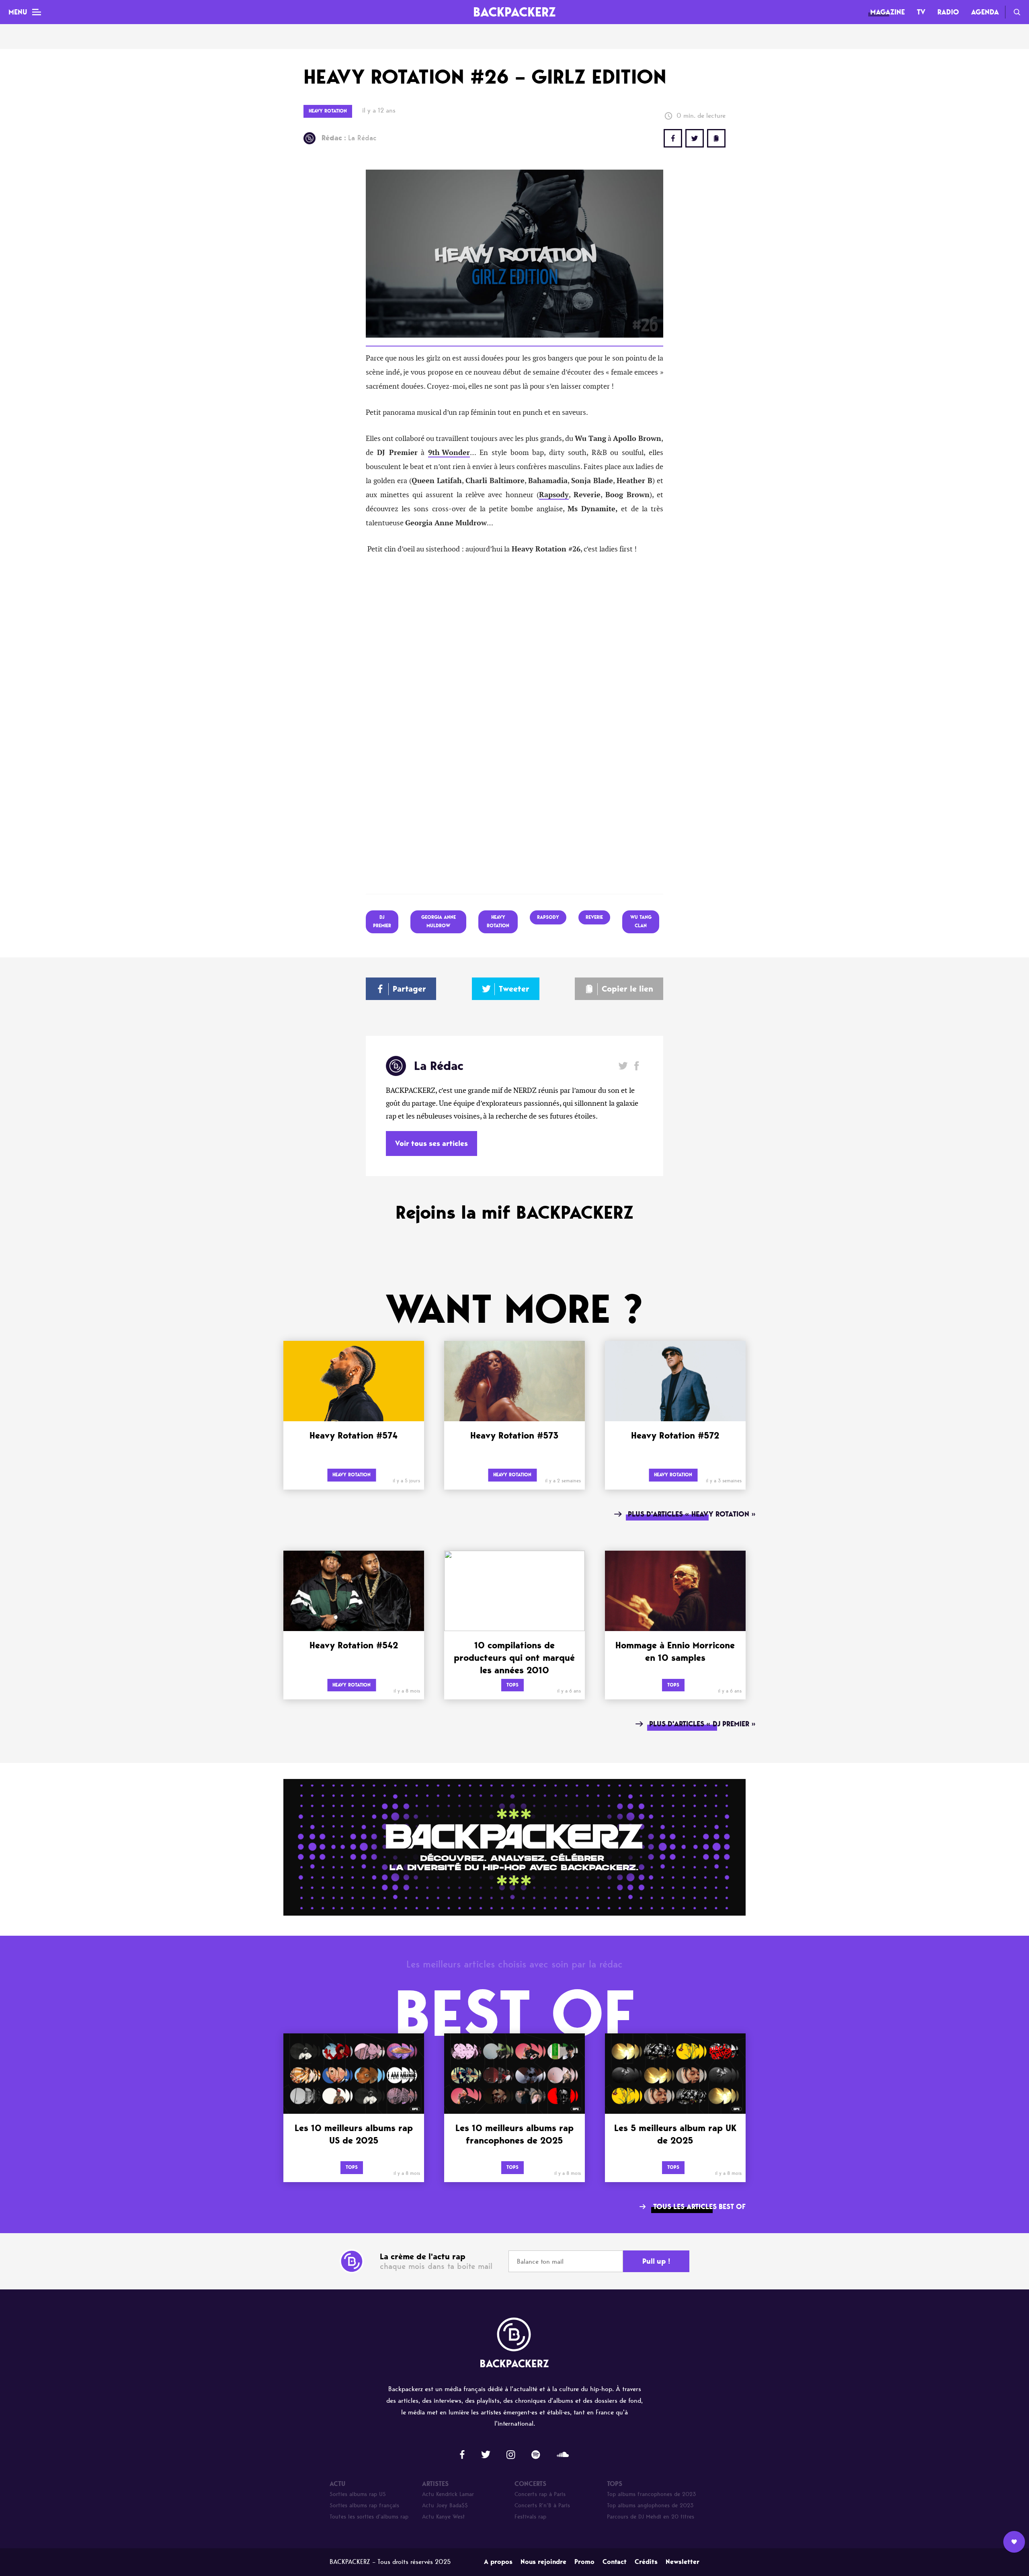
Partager (409, 989)
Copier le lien (627, 989)
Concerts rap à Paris (540, 2494)
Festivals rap (530, 2517)
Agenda (985, 12)
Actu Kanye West (444, 2517)
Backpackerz (514, 12)
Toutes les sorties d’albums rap (369, 2517)
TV (921, 12)
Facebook (636, 1066)
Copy (716, 138)
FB (673, 138)
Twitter (695, 138)
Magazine (888, 12)
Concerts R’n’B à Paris (542, 2505)
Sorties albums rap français (364, 2505)
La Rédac (349, 138)
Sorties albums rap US (358, 2494)
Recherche (1017, 12)
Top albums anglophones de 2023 (650, 2505)
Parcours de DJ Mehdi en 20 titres (651, 2517)
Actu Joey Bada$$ (445, 2505)
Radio (948, 12)
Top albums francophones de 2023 (652, 2494)
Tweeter (514, 989)
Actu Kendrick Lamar (448, 2494)
